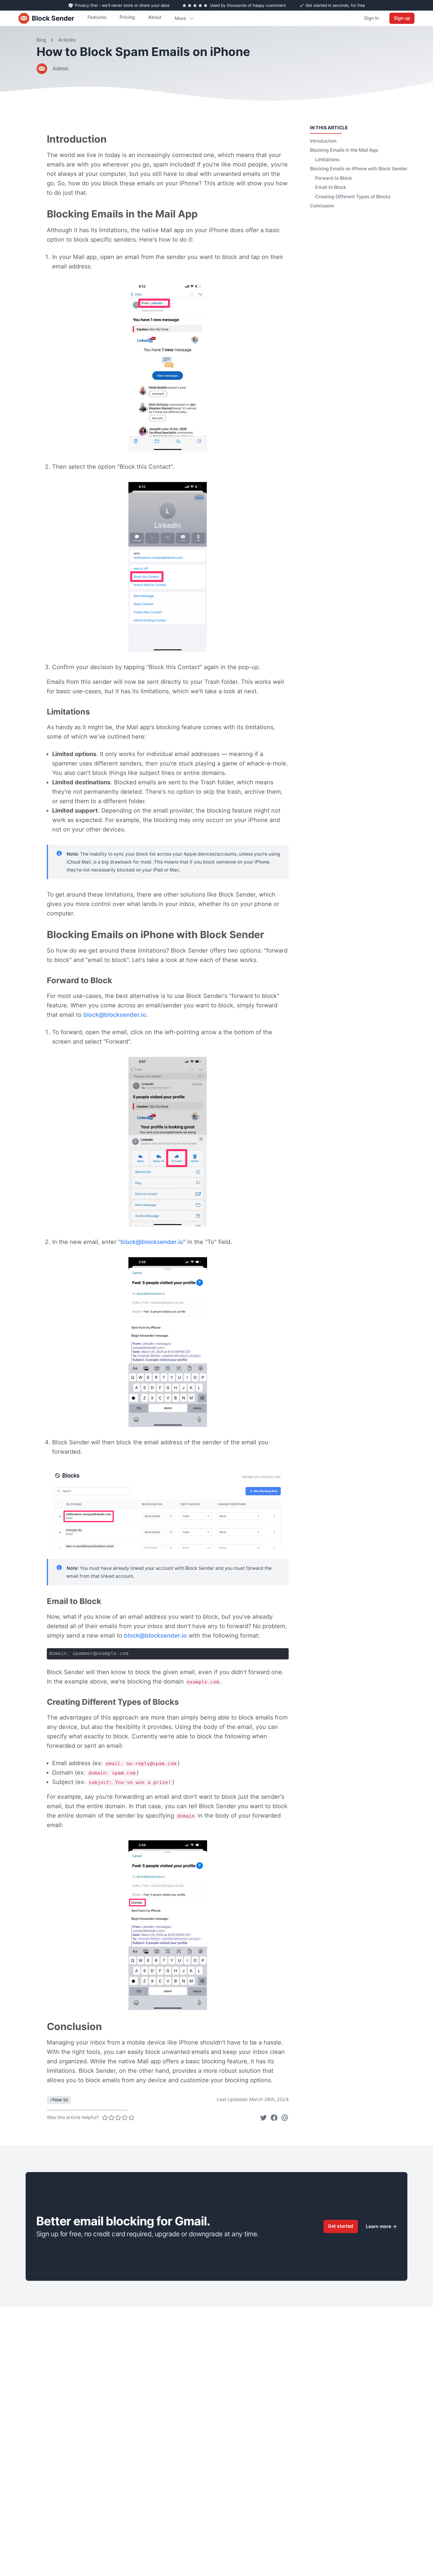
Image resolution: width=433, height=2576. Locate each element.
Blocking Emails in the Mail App (344, 150)
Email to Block (331, 187)
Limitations (327, 160)
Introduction (323, 141)
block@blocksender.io (115, 1015)
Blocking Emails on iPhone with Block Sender (359, 169)
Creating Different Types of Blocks (353, 197)
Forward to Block (334, 178)
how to (59, 2100)
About (155, 17)
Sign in (371, 18)
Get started (341, 2226)
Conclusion (322, 206)
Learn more (381, 2226)
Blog (41, 40)
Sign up (402, 18)
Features (97, 17)
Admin (61, 69)
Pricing (127, 17)
